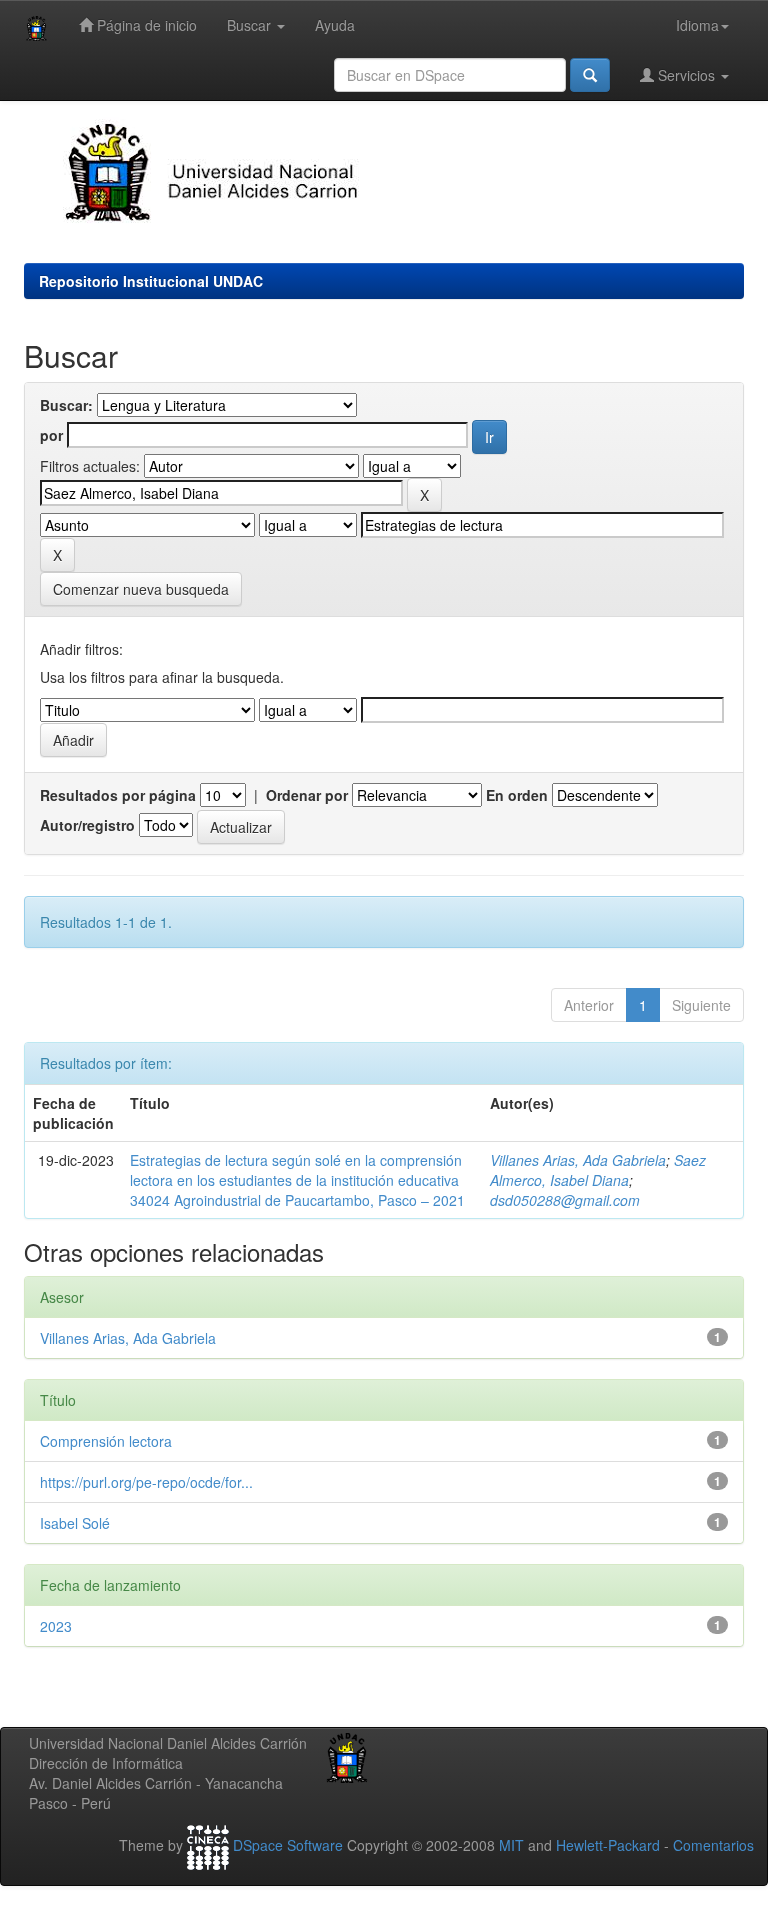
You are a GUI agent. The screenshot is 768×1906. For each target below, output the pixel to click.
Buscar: (66, 405)
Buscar (251, 25)
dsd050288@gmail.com (565, 1200)
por (51, 435)
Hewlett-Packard (608, 1845)
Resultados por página (118, 795)
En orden (517, 795)
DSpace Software (288, 1845)
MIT (511, 1845)
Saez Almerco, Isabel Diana (598, 1170)
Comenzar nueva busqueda (141, 589)
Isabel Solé (75, 1523)
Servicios (686, 75)
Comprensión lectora (106, 1441)
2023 (56, 1626)
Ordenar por (307, 795)
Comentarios (713, 1845)
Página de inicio (145, 25)
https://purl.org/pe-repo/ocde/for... (146, 1482)
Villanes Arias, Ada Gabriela (578, 1160)
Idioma (697, 25)
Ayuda (335, 25)
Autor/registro (87, 825)
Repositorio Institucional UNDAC (151, 281)
